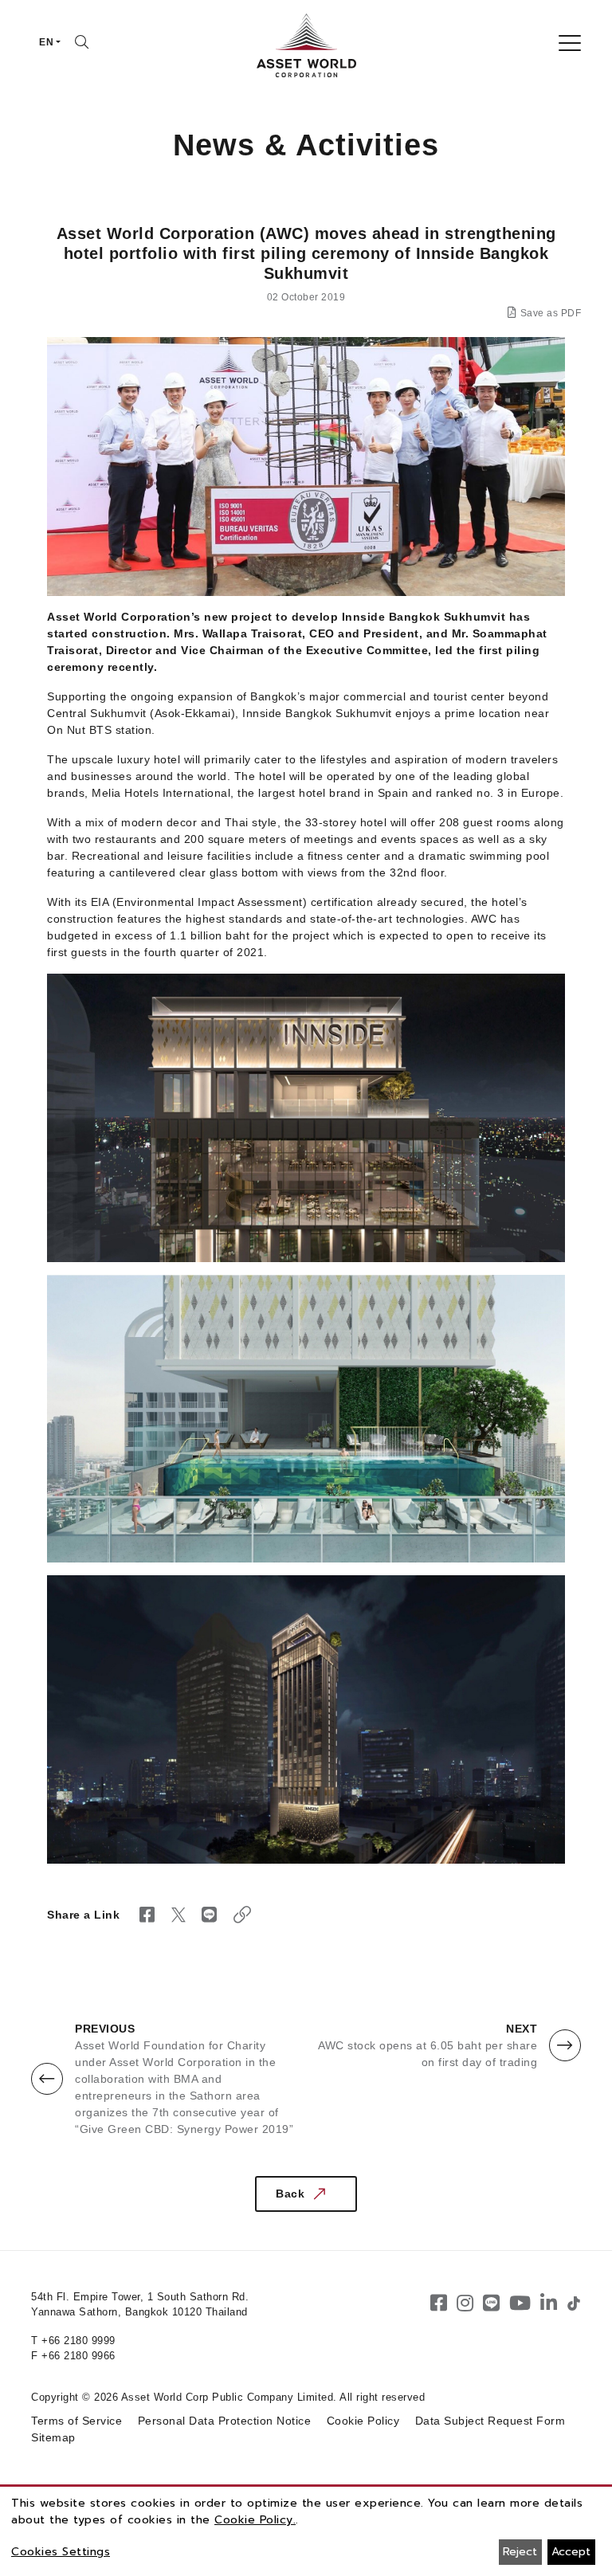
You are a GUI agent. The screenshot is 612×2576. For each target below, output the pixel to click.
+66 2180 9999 (78, 2341)
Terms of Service (76, 2421)
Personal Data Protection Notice (225, 2421)
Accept (571, 2552)
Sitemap (53, 2437)
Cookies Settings (61, 2552)
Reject (520, 2552)
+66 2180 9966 (78, 2356)
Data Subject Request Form (490, 2421)
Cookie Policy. (255, 2520)
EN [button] (46, 42)
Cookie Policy (363, 2421)
